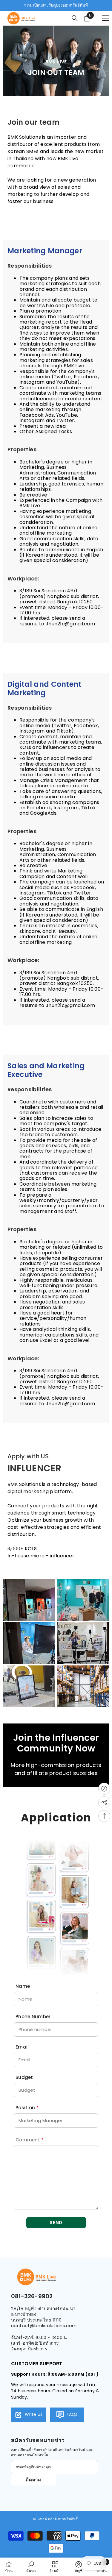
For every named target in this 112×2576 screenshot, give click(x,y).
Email (22, 2047)
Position (27, 2108)
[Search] (75, 18)
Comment (30, 2140)
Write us (33, 2414)
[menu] (105, 18)
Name (23, 1986)
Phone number (33, 2017)
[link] (31, 2567)
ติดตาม (33, 2480)
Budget (24, 2077)
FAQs (72, 2414)
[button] (56, 2223)
